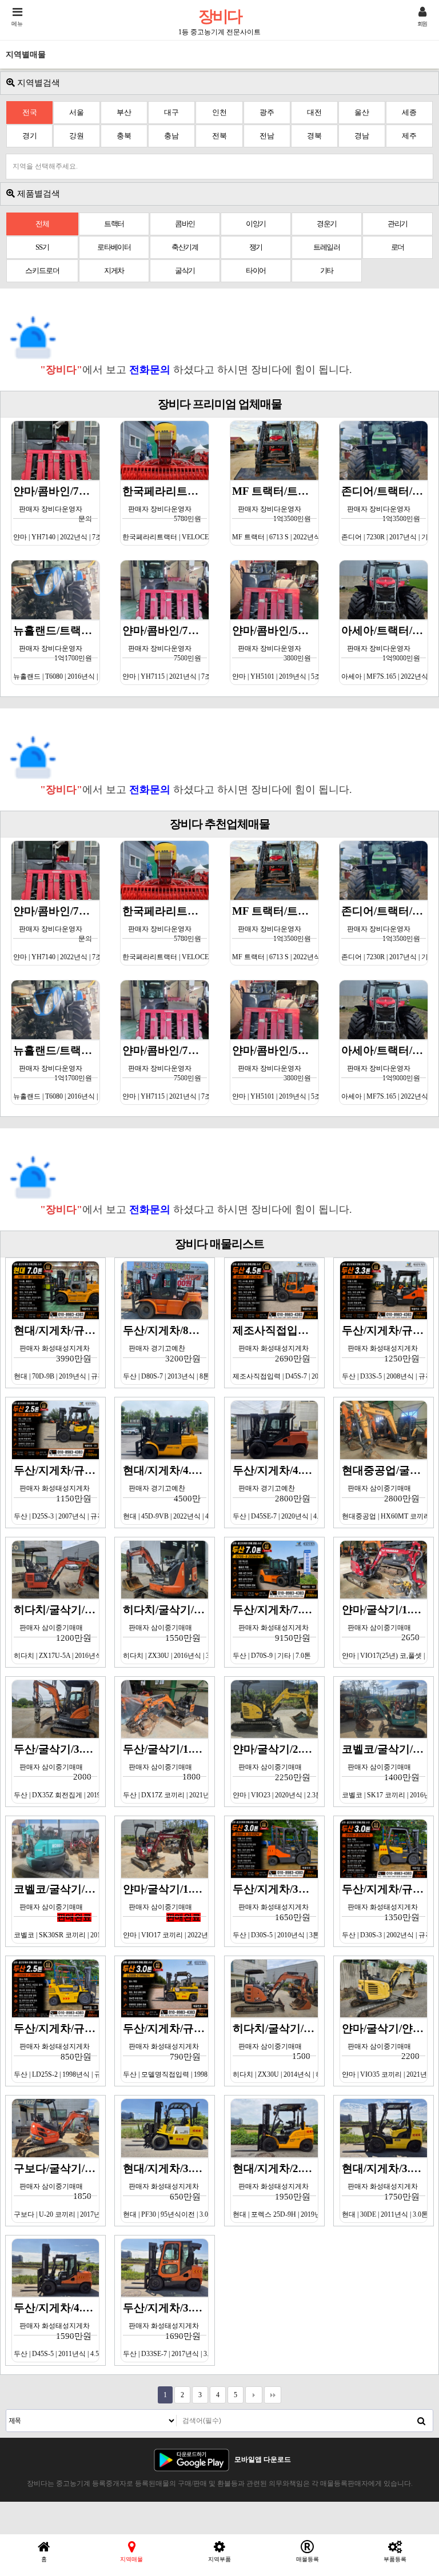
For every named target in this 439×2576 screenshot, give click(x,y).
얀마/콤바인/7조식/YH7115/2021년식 (166, 652)
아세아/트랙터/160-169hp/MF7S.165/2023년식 (385, 652)
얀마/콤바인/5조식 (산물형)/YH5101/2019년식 (276, 652)
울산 (362, 112)
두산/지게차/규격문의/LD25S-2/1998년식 (57, 2050)
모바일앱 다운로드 (263, 2459)
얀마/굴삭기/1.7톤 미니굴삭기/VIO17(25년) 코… (385, 1632)
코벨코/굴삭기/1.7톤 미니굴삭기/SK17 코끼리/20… (385, 1771)
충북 (124, 136)
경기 (30, 136)
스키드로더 (42, 271)
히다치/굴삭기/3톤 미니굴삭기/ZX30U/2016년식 (166, 1632)
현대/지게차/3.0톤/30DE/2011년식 (385, 2190)
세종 (409, 112)
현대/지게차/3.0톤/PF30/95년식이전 (166, 2190)
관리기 (398, 224)
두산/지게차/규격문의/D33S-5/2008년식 (385, 1352)
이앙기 (256, 224)
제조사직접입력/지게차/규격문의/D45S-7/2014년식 (276, 1352)
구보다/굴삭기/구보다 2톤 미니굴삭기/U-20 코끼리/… (57, 2190)
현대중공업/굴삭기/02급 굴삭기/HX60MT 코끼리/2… (385, 1492)
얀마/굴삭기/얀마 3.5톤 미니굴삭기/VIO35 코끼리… (385, 2050)
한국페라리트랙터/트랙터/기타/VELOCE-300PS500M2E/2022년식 (166, 513)
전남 (267, 136)
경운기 (327, 224)
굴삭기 (185, 271)
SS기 (42, 247)
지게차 (114, 271)
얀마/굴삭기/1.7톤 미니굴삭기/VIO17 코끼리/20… (166, 1911)
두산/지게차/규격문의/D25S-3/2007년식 (57, 1492)
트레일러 (327, 247)
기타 (327, 271)
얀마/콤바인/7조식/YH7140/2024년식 (57, 513)
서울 (77, 112)
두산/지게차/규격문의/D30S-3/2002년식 (385, 1911)
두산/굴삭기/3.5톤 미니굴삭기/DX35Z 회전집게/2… (57, 1771)
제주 (409, 136)
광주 (267, 112)
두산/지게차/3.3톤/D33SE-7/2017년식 (166, 2330)
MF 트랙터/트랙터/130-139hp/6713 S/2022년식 (276, 513)
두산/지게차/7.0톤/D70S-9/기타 (276, 1632)
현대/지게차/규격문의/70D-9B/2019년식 (57, 1352)
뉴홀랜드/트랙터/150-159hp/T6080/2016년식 (57, 652)
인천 (219, 112)
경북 (314, 136)
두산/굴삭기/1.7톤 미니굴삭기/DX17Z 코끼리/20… (166, 1771)
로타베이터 (114, 247)
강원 (77, 136)
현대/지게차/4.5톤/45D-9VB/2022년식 (166, 1492)
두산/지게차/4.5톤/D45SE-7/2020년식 (276, 1492)
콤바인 (185, 224)
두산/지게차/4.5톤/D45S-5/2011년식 (57, 2330)
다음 (254, 2395)
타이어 (256, 271)
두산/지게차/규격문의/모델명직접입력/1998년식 (166, 2050)
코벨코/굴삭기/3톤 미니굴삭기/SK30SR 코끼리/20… (57, 1911)
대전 (314, 112)
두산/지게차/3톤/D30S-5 (276, 1911)
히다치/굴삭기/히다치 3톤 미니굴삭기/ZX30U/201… (276, 2050)
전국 (30, 112)
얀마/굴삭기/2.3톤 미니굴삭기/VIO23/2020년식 (276, 1771)
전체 (42, 224)
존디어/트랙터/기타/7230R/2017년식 (385, 513)
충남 (171, 136)
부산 (124, 112)
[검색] (421, 2421)
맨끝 (273, 2395)
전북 (219, 136)
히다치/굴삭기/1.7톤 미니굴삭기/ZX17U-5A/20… (57, 1632)
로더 (398, 247)
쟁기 (256, 247)
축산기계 (185, 247)
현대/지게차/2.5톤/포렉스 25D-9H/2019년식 (276, 2190)
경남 (362, 136)
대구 (171, 112)
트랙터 (114, 224)
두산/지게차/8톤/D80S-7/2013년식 (166, 1352)
